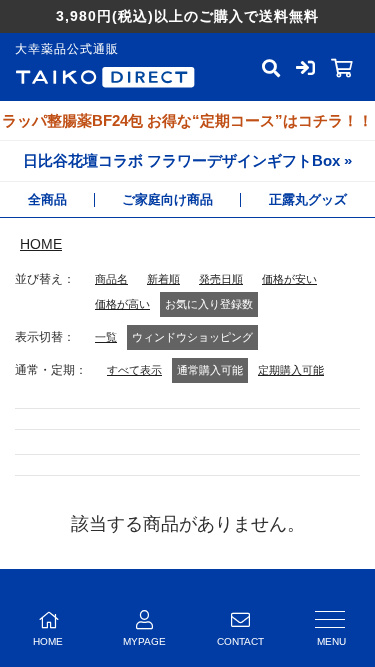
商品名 (111, 279)
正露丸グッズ (308, 199)
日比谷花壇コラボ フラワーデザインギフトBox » (187, 160)
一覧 (106, 337)
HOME (41, 244)
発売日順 (221, 279)
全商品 (47, 199)
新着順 (163, 279)
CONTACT (240, 641)
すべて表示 (134, 370)
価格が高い (122, 304)
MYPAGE (144, 641)
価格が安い (289, 279)
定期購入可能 (291, 370)
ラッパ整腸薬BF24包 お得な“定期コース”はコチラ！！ (187, 120)
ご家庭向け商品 (167, 199)
